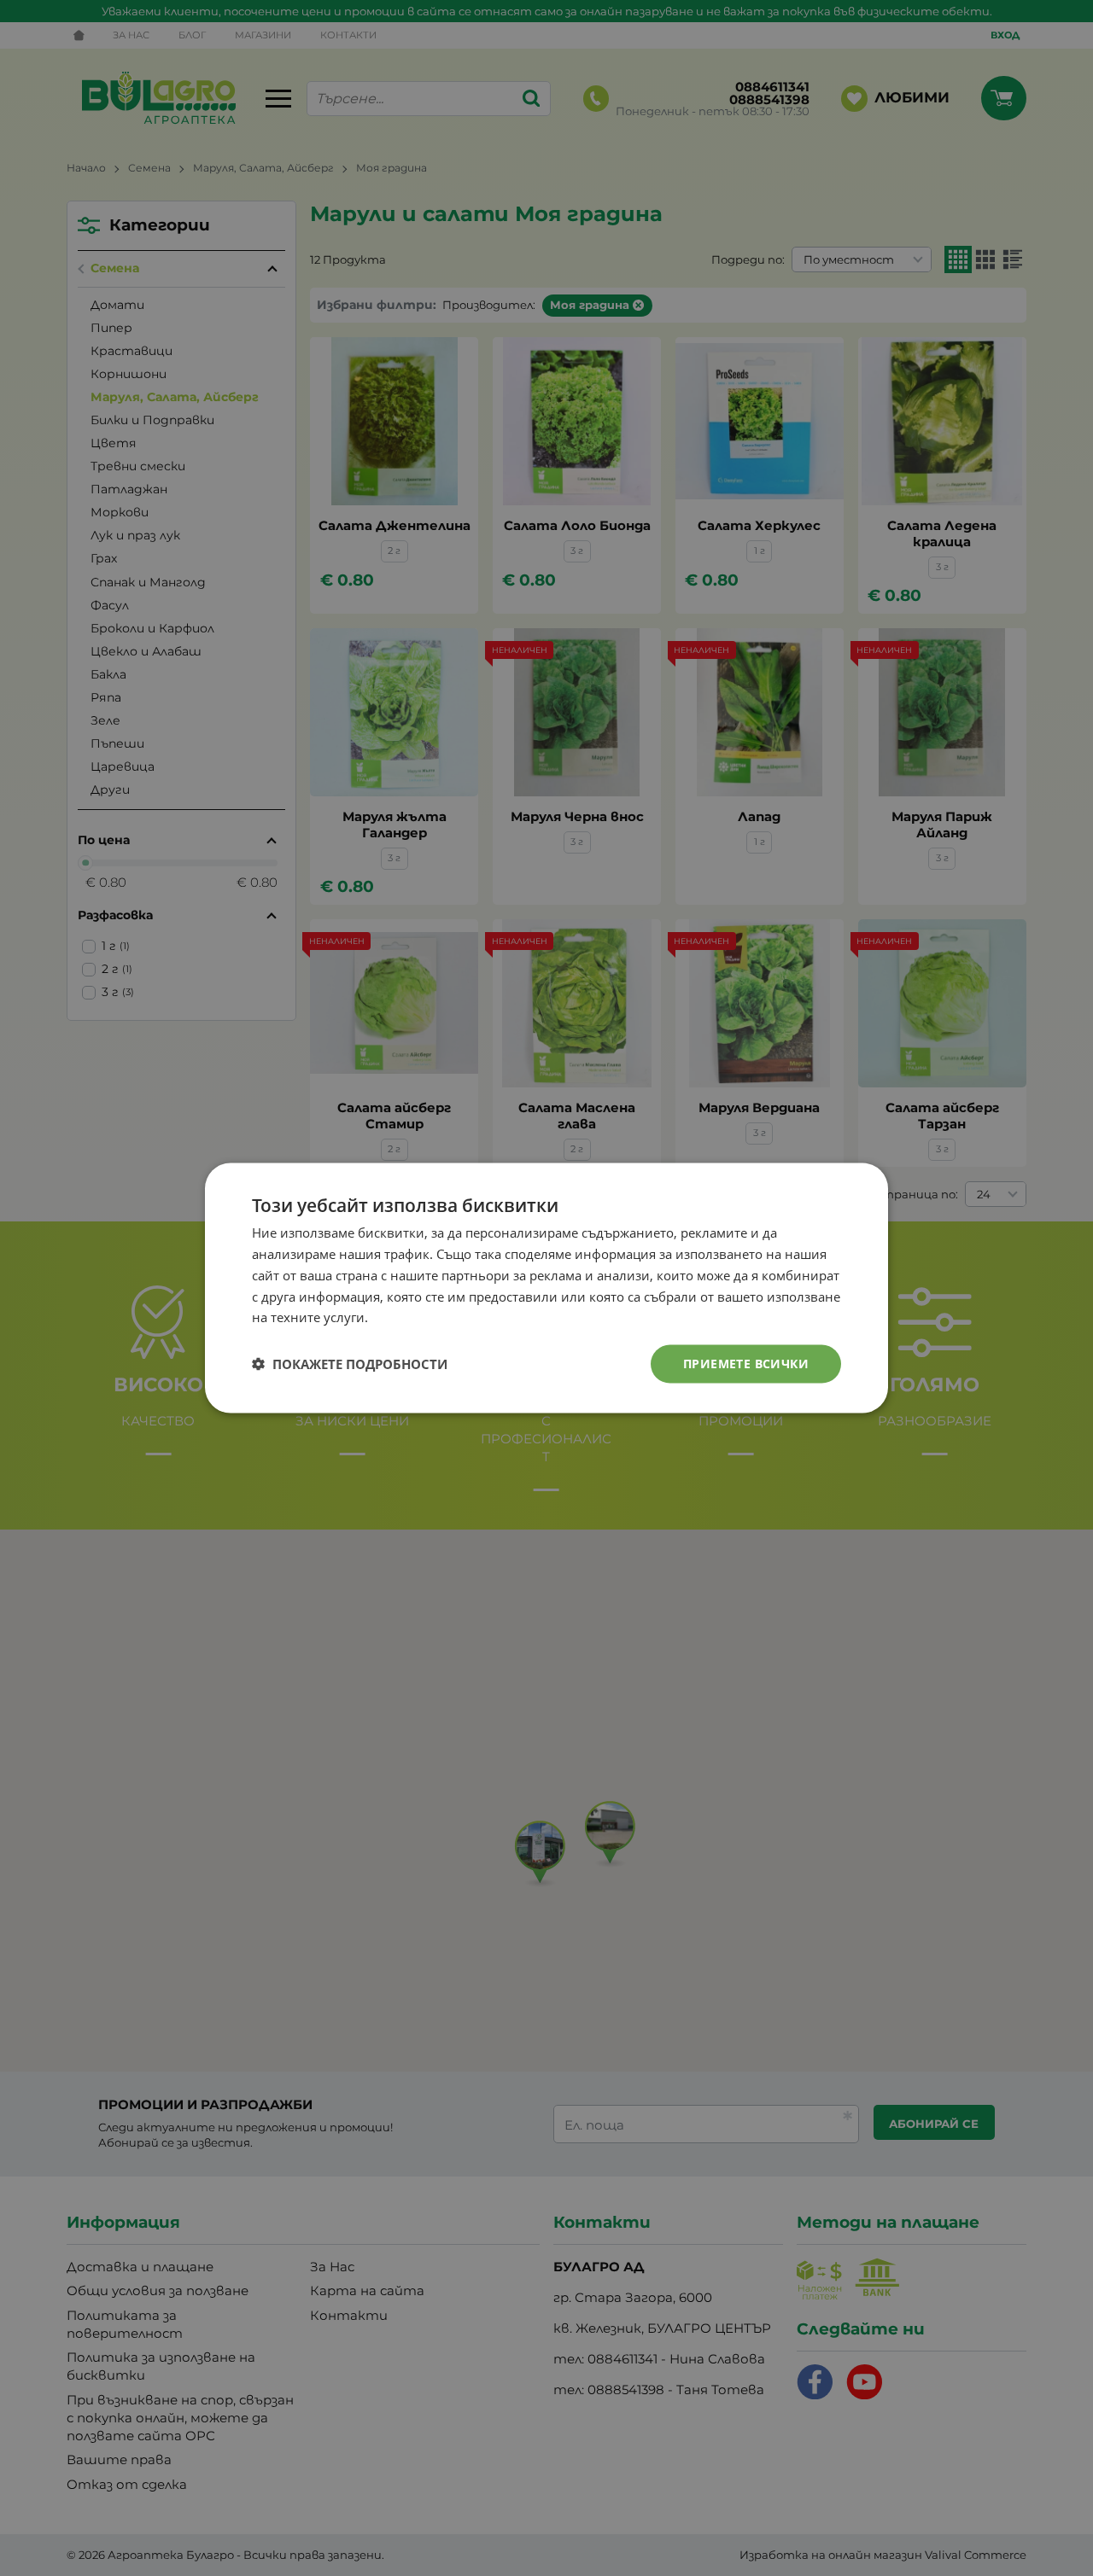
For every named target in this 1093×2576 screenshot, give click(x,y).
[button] (350, 1364)
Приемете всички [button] (746, 1364)
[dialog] (546, 1288)
